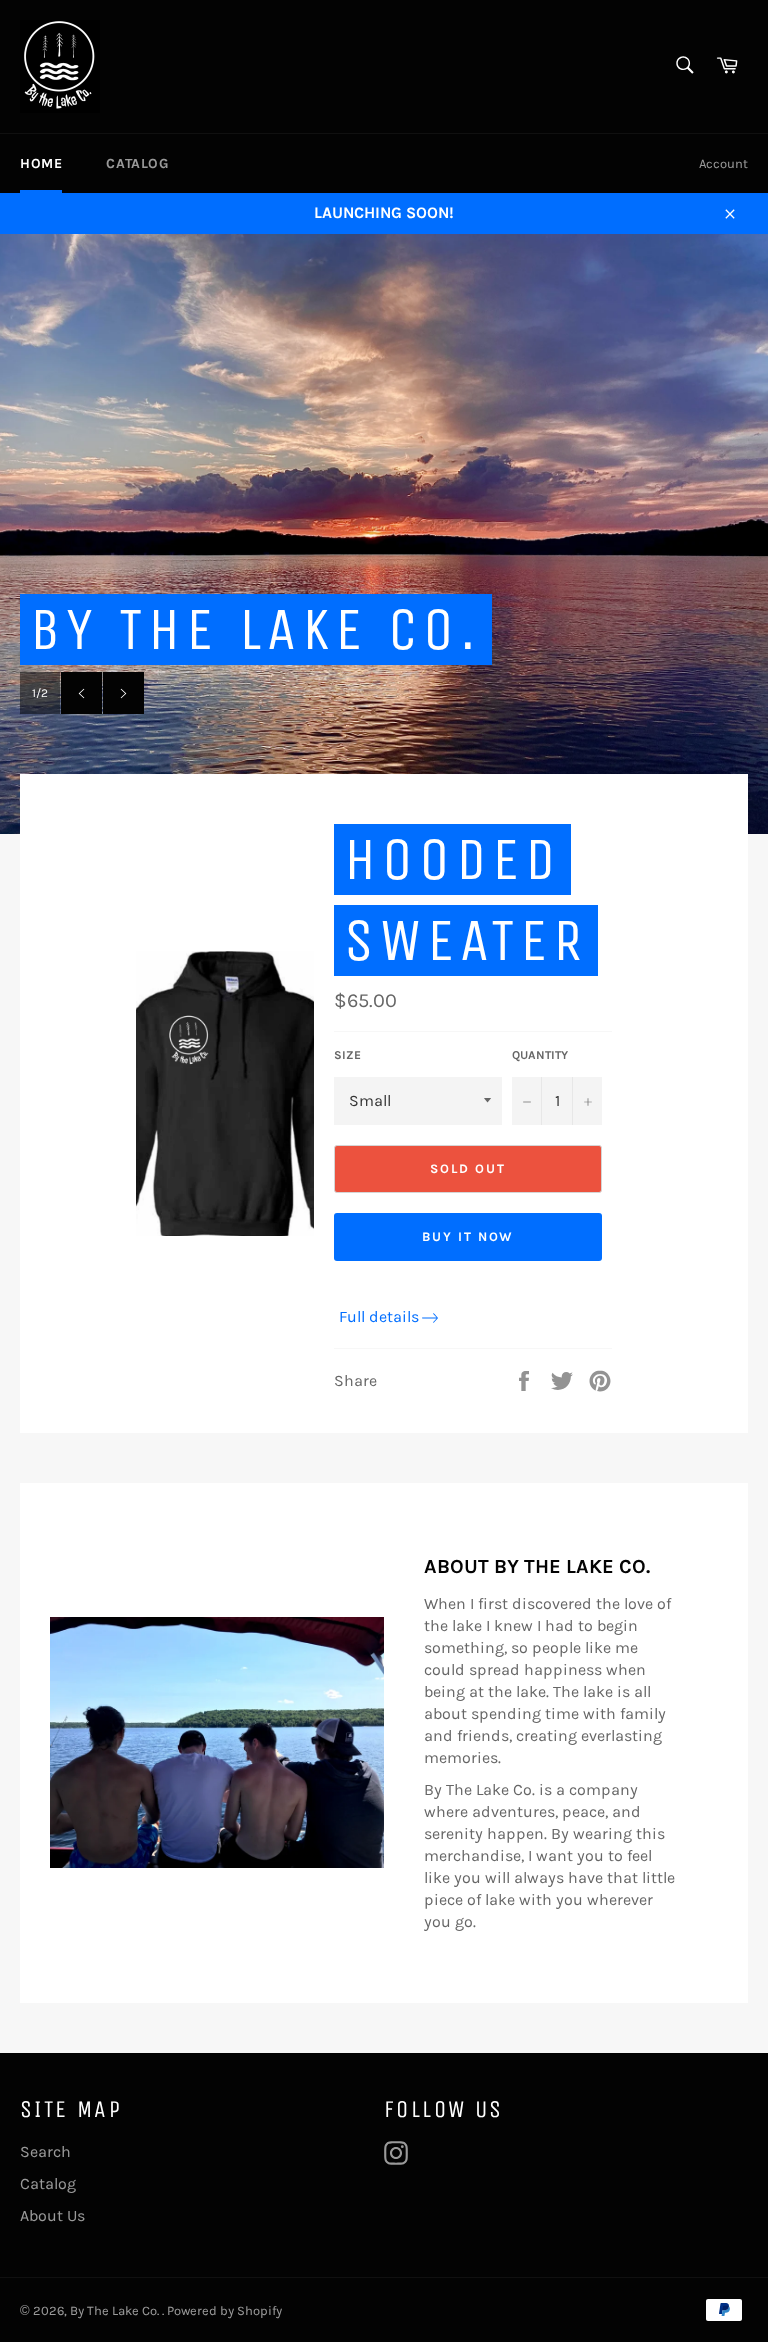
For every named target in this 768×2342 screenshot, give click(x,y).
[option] (384, 534)
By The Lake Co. (116, 2310)
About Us (52, 2215)
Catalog (137, 163)
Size (347, 1055)
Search (45, 2151)
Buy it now (468, 1236)
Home (41, 163)
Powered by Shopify (224, 2310)
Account (723, 163)
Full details (379, 1316)
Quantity (540, 1055)
